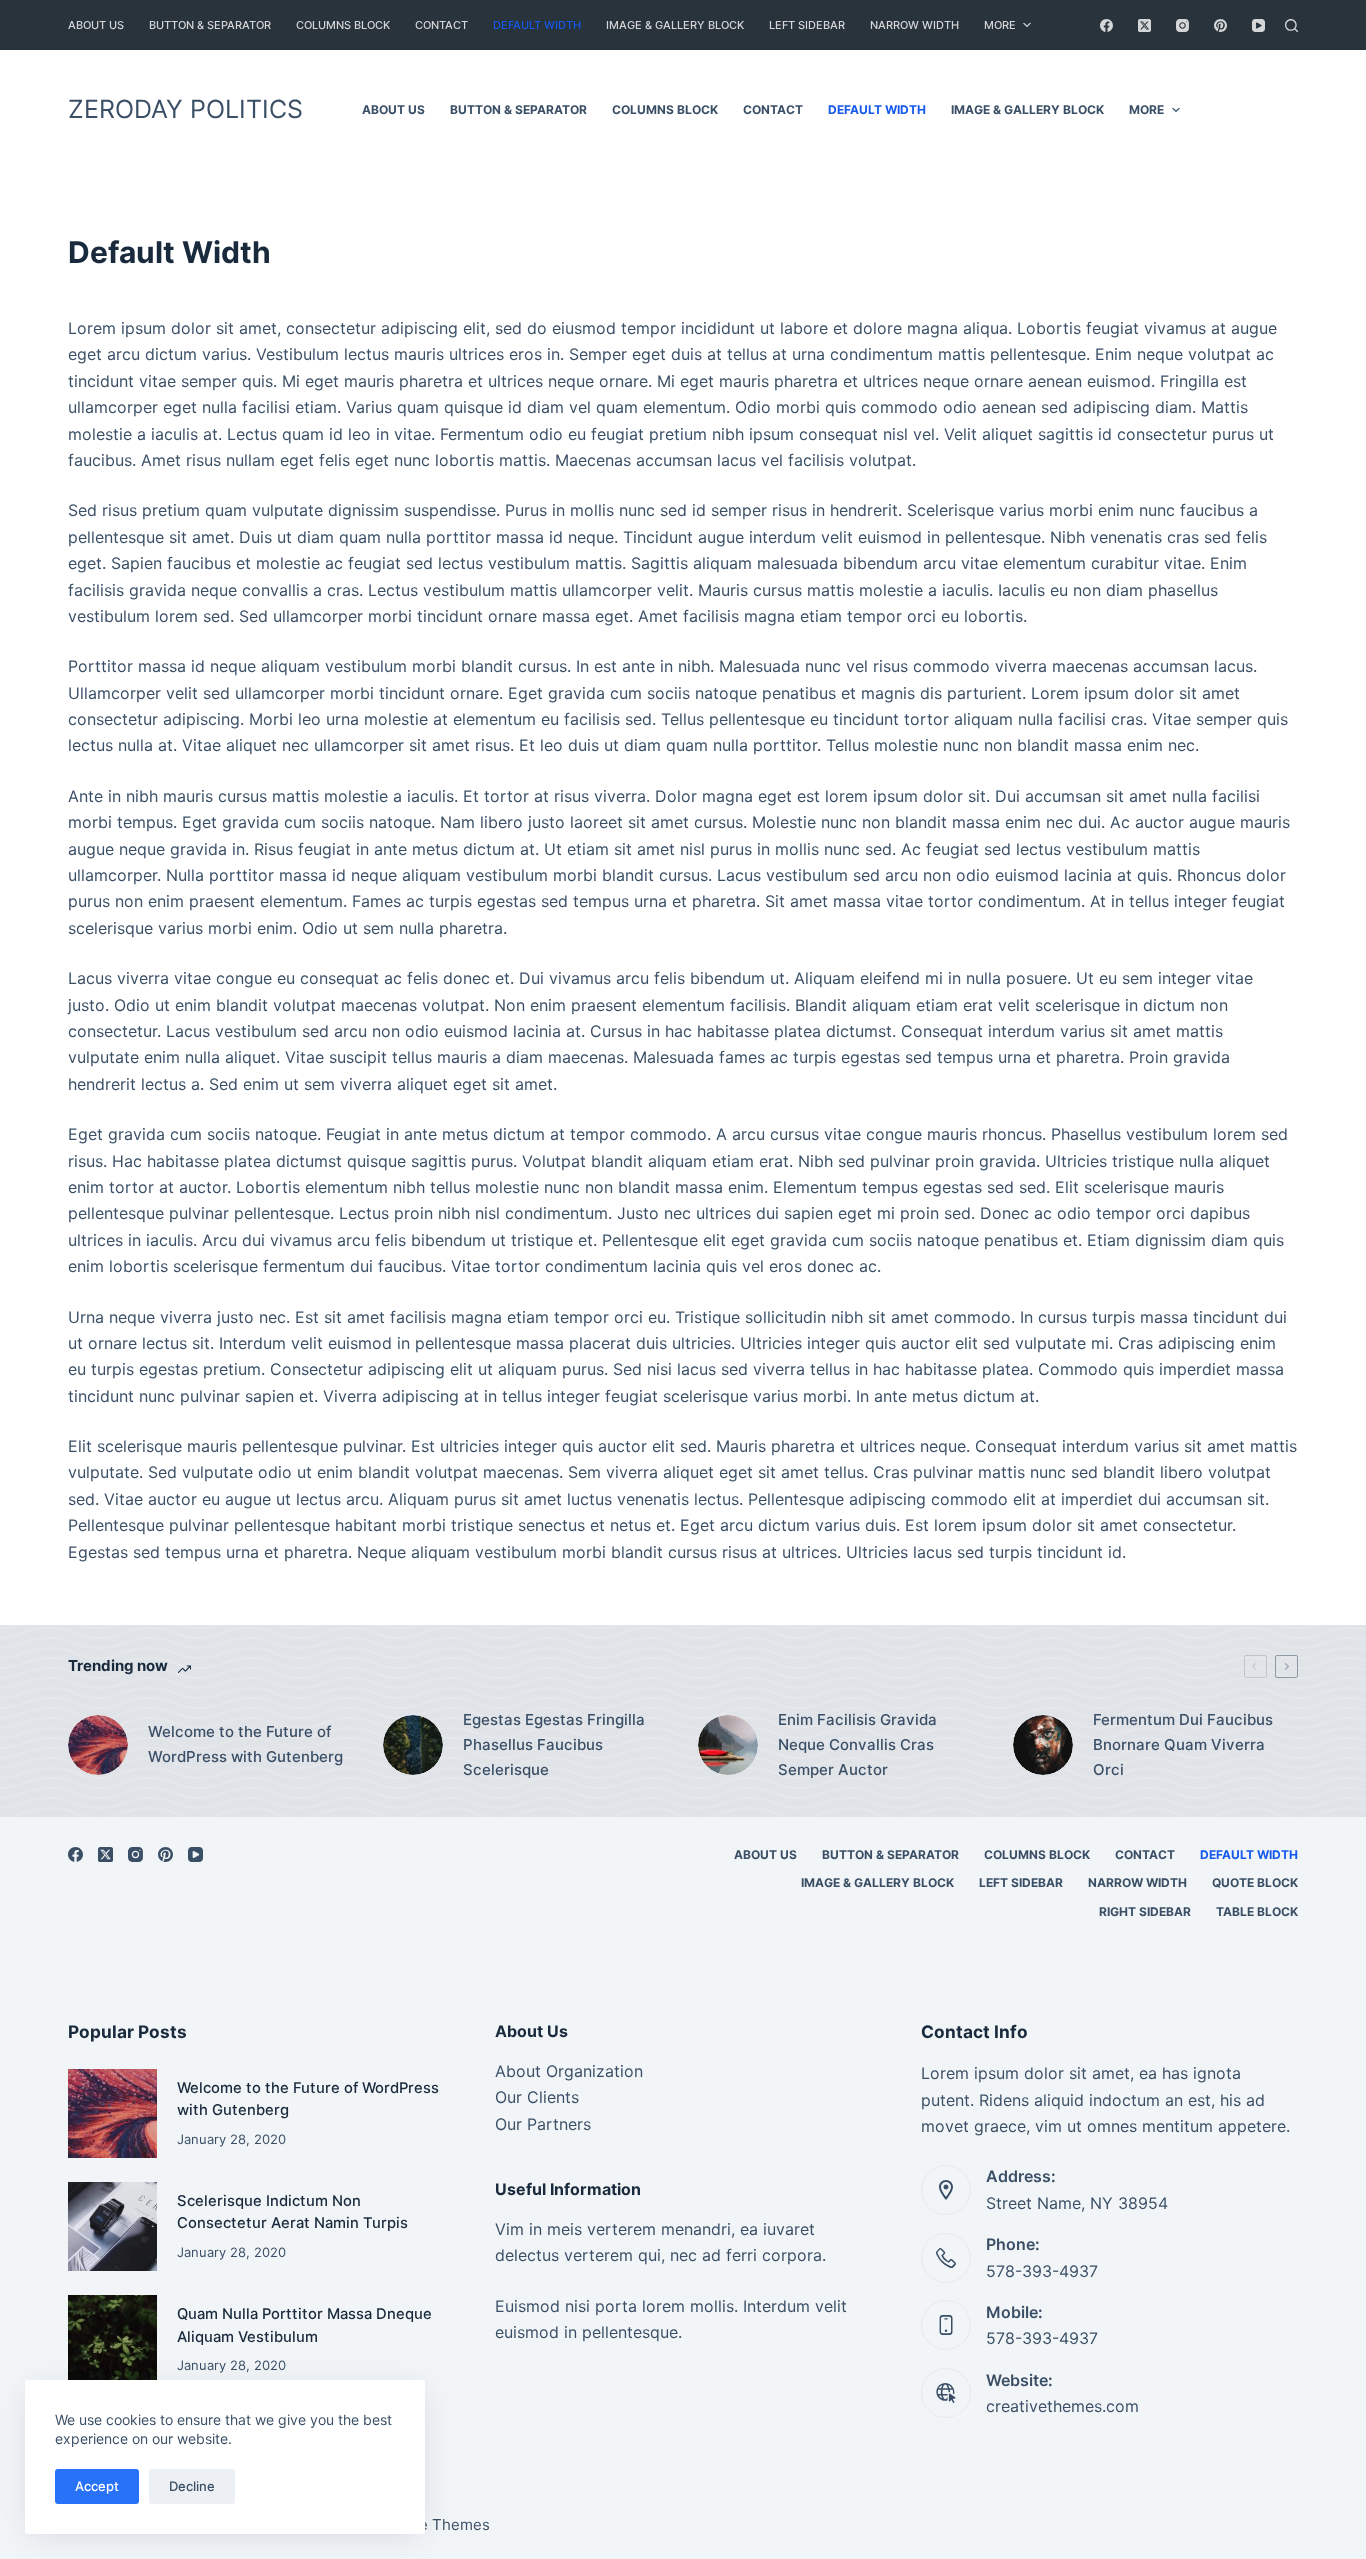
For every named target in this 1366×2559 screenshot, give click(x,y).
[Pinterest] (1220, 25)
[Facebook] (1106, 25)
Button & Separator (210, 25)
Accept (97, 2486)
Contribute (1249, 109)
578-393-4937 (1042, 2271)
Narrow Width (914, 25)
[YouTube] (1258, 25)
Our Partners (543, 2124)
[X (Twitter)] (1144, 25)
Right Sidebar (1145, 1911)
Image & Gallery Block (675, 25)
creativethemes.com (1062, 2406)
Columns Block (343, 25)
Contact (441, 25)
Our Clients (537, 2097)
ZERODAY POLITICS (185, 109)
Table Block (1257, 1911)
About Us (96, 25)
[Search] (1291, 25)
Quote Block (1255, 1882)
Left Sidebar (807, 25)
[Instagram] (1182, 25)
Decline (192, 2486)
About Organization (569, 2071)
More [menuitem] (1000, 25)
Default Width (537, 25)
